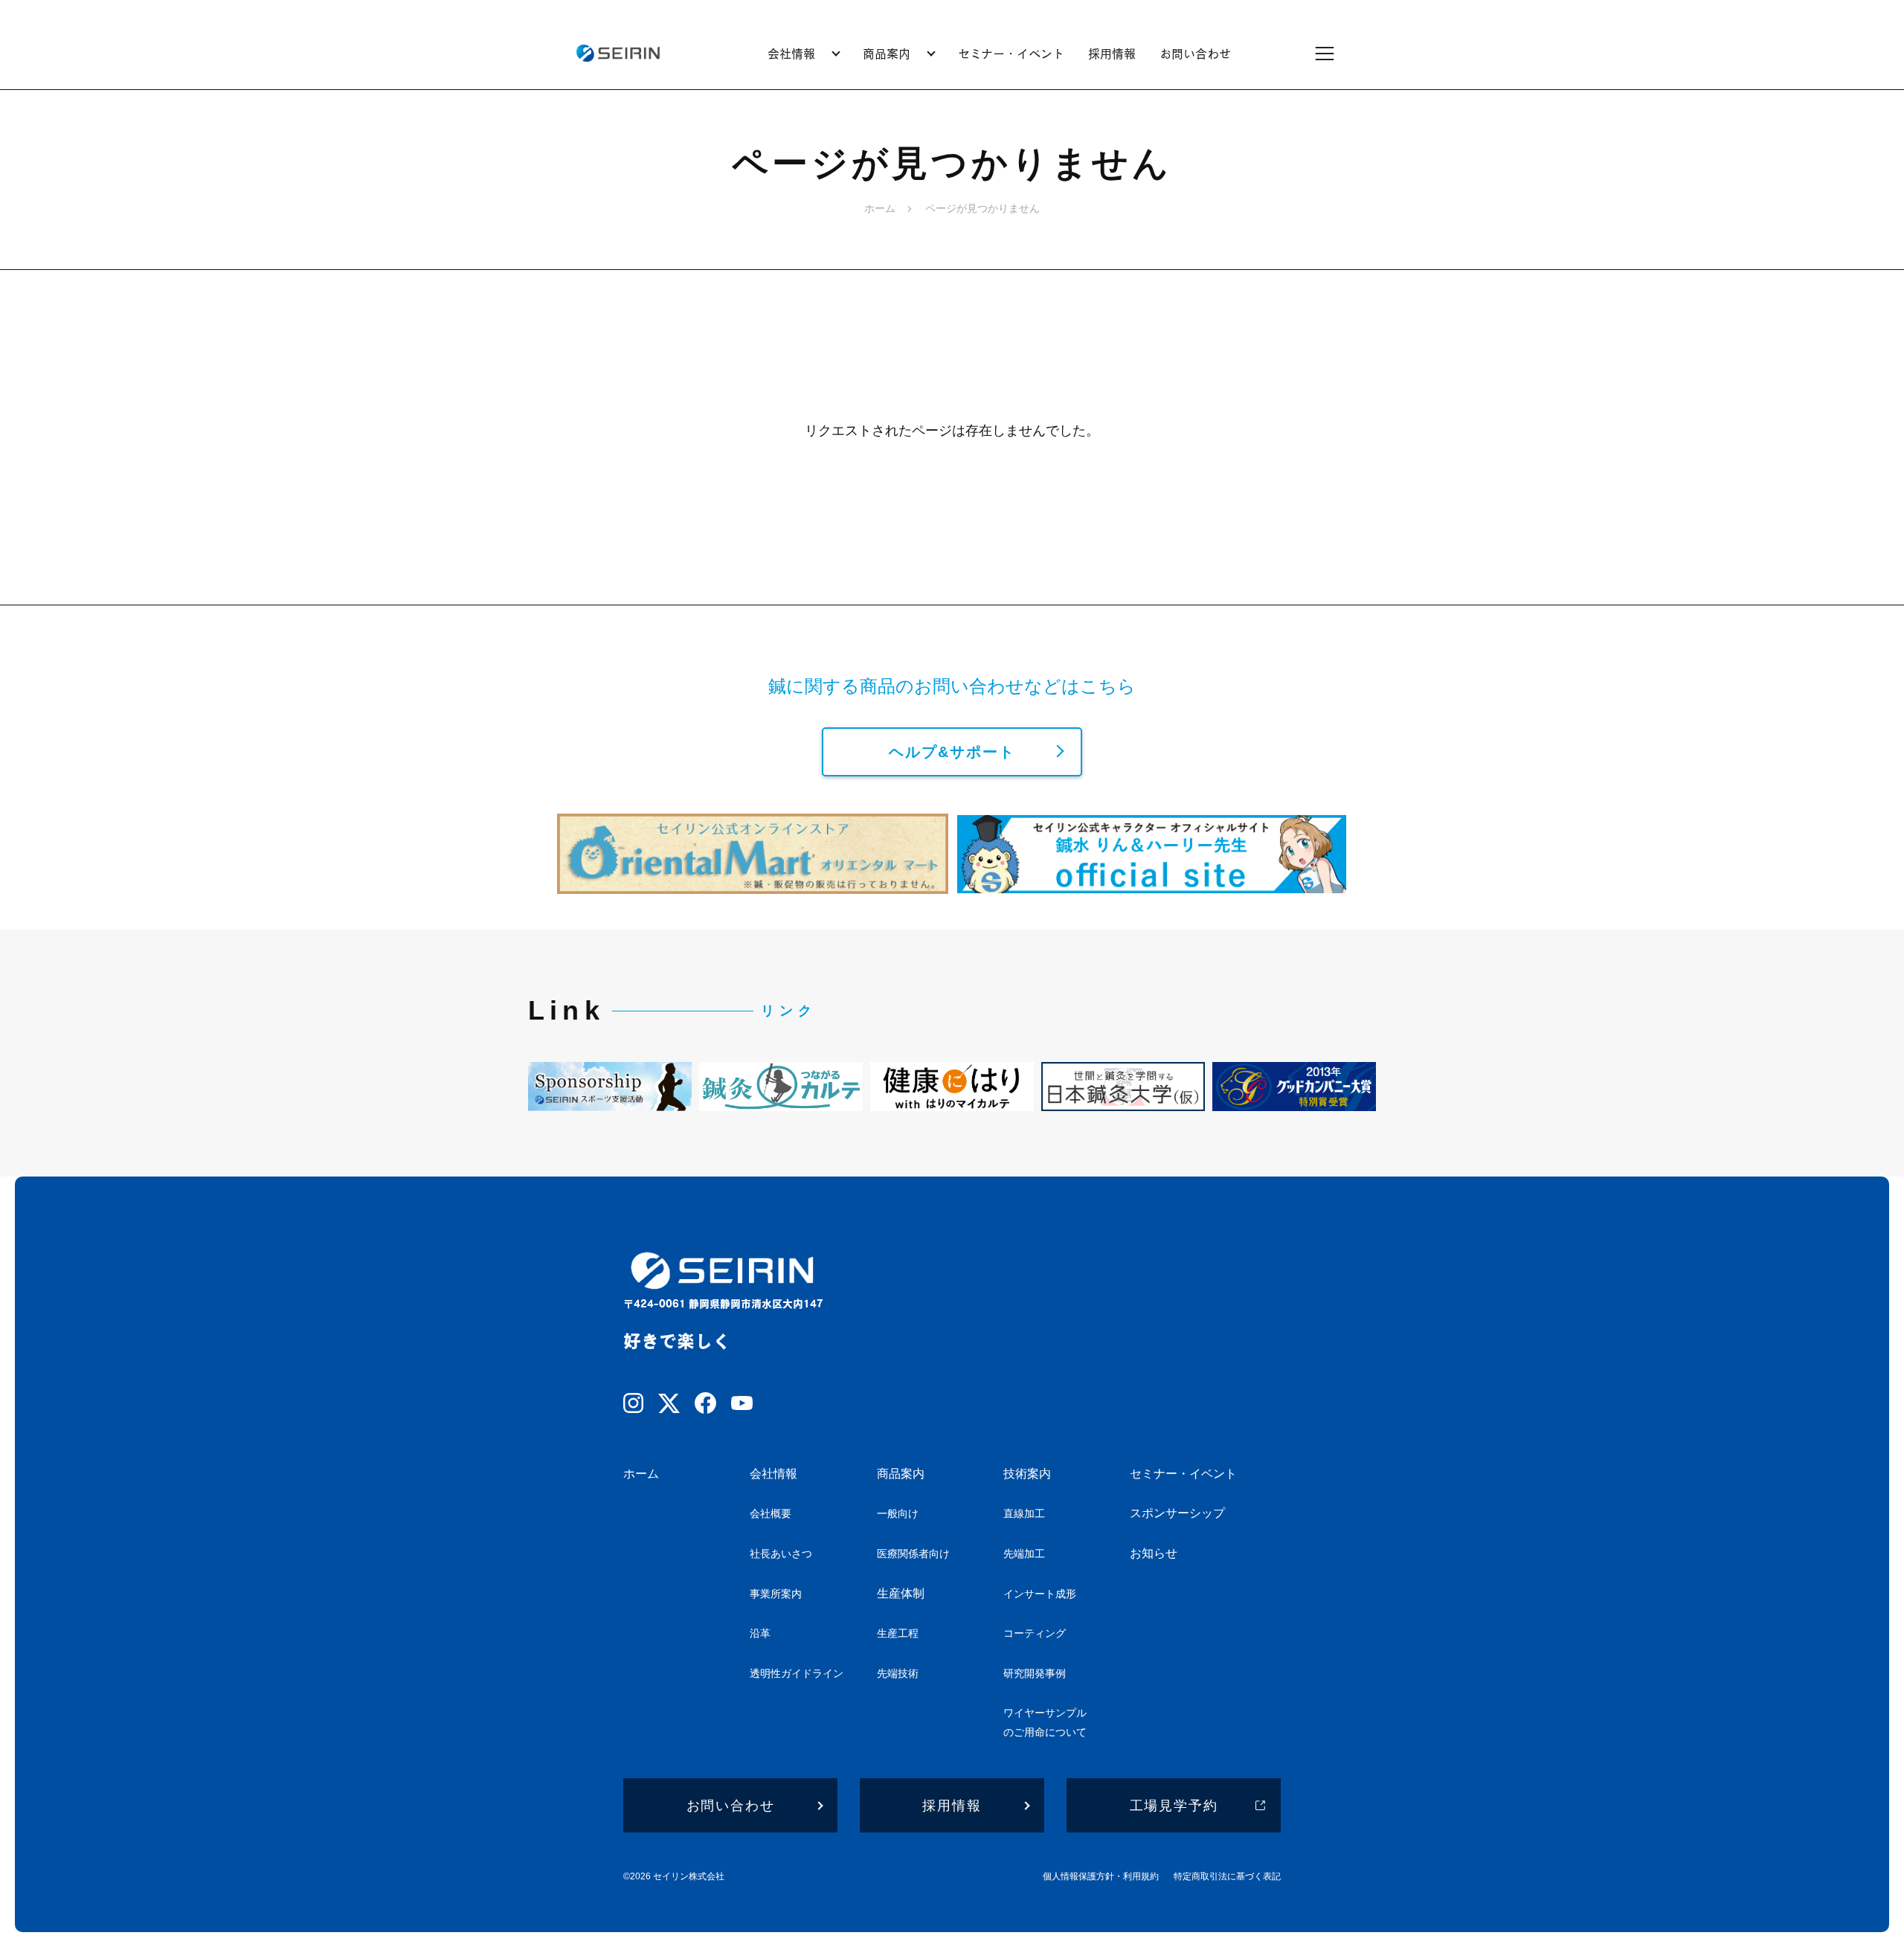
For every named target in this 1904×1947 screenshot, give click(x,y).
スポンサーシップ (1177, 1513)
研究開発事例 (1035, 1673)
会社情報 (773, 1474)
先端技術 (898, 1673)
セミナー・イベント (1011, 53)
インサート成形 (1040, 1594)
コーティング (1035, 1633)
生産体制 (901, 1593)
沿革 (760, 1633)
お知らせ (1154, 1553)
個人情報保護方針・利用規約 (1101, 1876)
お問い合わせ (1195, 53)
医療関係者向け (913, 1554)
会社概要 (771, 1513)
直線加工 (1024, 1513)
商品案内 (901, 1474)
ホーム (880, 208)
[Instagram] (633, 1406)
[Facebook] (705, 1406)
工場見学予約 (1174, 1806)
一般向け (898, 1513)
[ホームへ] (618, 53)
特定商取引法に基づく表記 (1227, 1876)
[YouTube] (742, 1406)
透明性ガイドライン (797, 1673)
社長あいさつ (781, 1554)
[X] (669, 1406)
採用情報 (1112, 53)
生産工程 (898, 1633)
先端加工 (1024, 1554)
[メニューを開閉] (1334, 53)
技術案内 (1027, 1474)
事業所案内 (776, 1594)
